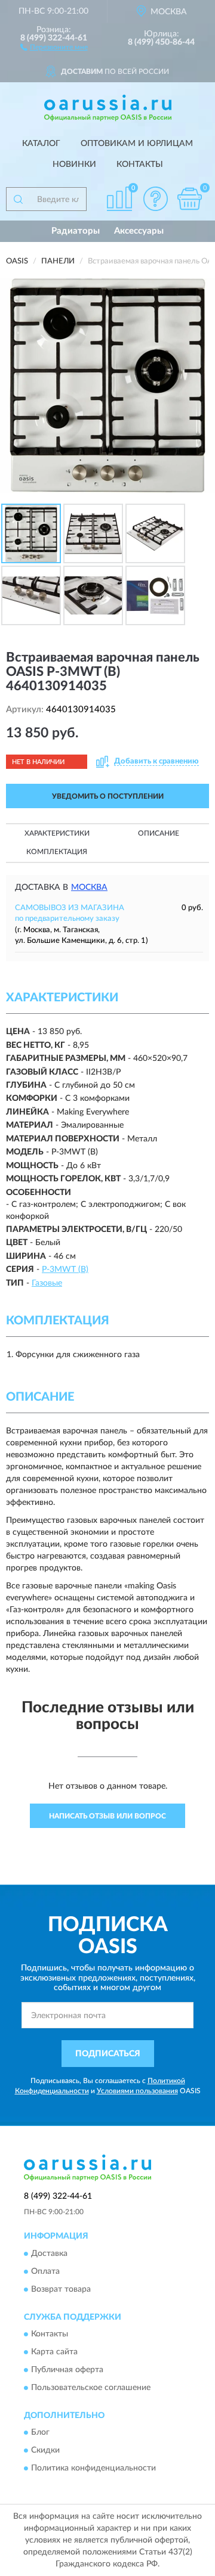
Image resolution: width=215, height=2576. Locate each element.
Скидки (45, 2451)
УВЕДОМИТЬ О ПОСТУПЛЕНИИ (108, 796)
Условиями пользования (137, 2091)
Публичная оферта (67, 2370)
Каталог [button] (41, 144)
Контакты (140, 165)
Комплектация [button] (57, 852)
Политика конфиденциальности (93, 2469)
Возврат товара (61, 2289)
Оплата (45, 2271)
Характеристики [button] (57, 833)
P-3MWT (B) (65, 1270)
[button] (54, 46)
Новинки (74, 165)
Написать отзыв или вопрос (107, 1816)
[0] (189, 199)
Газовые (47, 1283)
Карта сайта (54, 2352)
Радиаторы (76, 231)
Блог (40, 2433)
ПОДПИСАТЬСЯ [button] (108, 2054)
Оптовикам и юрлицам (137, 144)
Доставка (49, 2254)
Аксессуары (139, 231)
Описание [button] (159, 833)
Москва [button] (89, 887)
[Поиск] (18, 199)
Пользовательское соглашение (91, 2388)
